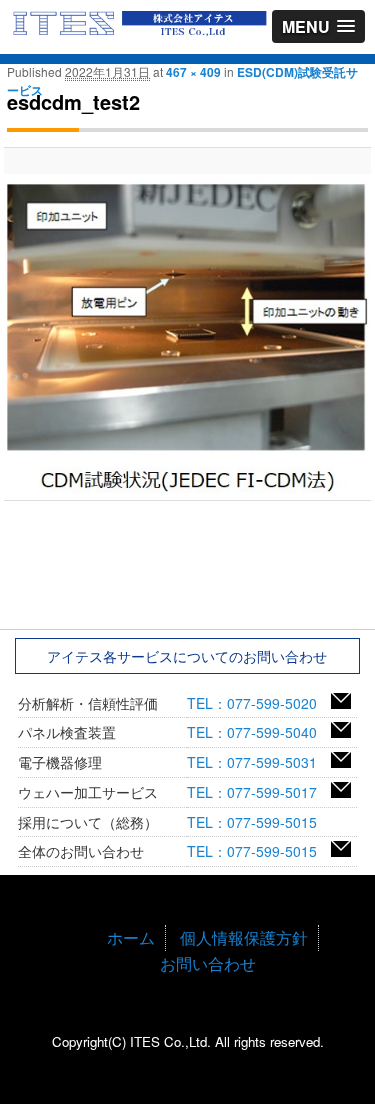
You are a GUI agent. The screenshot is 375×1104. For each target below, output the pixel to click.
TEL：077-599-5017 (259, 792)
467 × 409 (193, 72)
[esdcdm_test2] (187, 337)
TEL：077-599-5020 (259, 703)
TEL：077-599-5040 (259, 732)
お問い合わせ (208, 963)
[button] (318, 26)
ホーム (131, 937)
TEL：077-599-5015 (259, 822)
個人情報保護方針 (244, 937)
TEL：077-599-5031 (259, 762)
